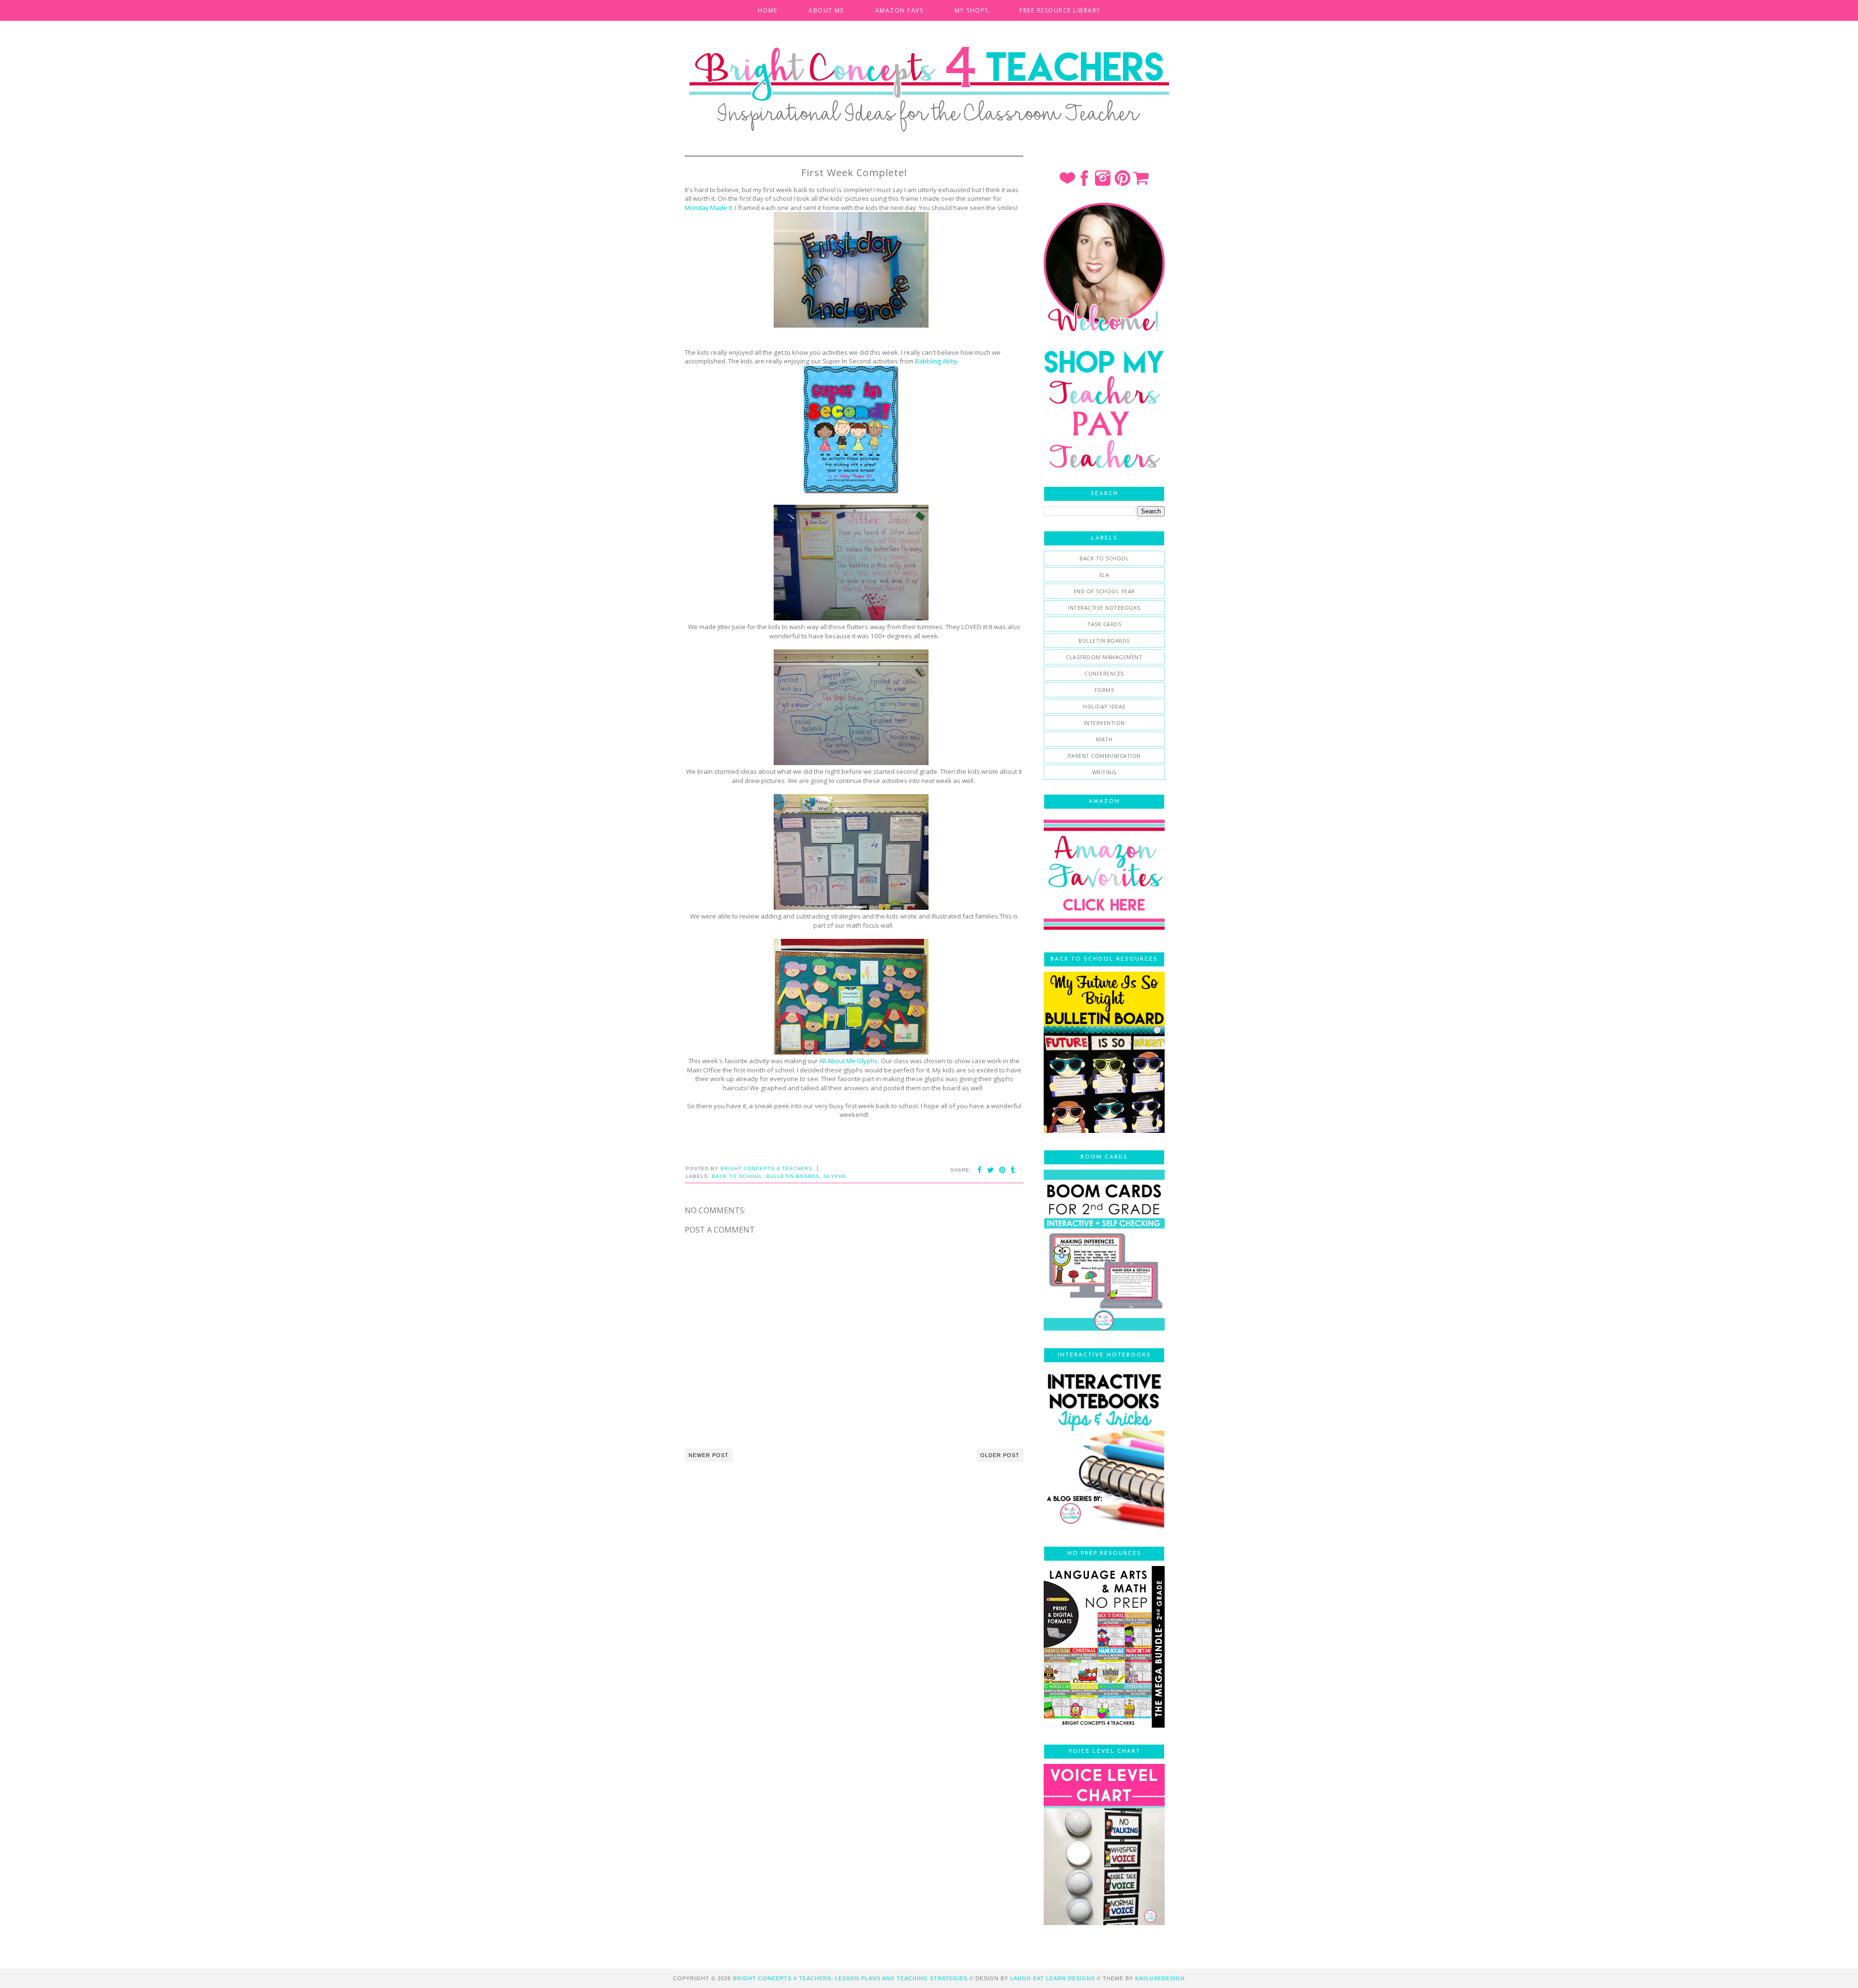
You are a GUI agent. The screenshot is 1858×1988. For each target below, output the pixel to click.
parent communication (1104, 756)
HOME (768, 10)
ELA (1104, 575)
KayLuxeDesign (1160, 1978)
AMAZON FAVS (899, 10)
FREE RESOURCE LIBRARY (1060, 10)
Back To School (737, 1176)
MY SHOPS (972, 10)
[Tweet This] (991, 1170)
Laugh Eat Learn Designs (1053, 1978)
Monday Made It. (709, 208)
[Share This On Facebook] (980, 1170)
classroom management (1104, 657)
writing (1104, 772)
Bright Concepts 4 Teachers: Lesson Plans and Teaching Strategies (850, 1978)
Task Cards (1104, 624)
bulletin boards (793, 1176)
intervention (1104, 723)
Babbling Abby (936, 361)
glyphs (835, 1176)
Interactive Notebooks (1104, 608)
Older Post (1000, 1455)
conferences (1104, 673)
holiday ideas (1104, 706)
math (1104, 739)
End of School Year (1104, 591)
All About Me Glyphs (848, 1061)
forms (1104, 690)
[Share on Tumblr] (1013, 1170)
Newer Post (709, 1455)
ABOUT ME (826, 10)
